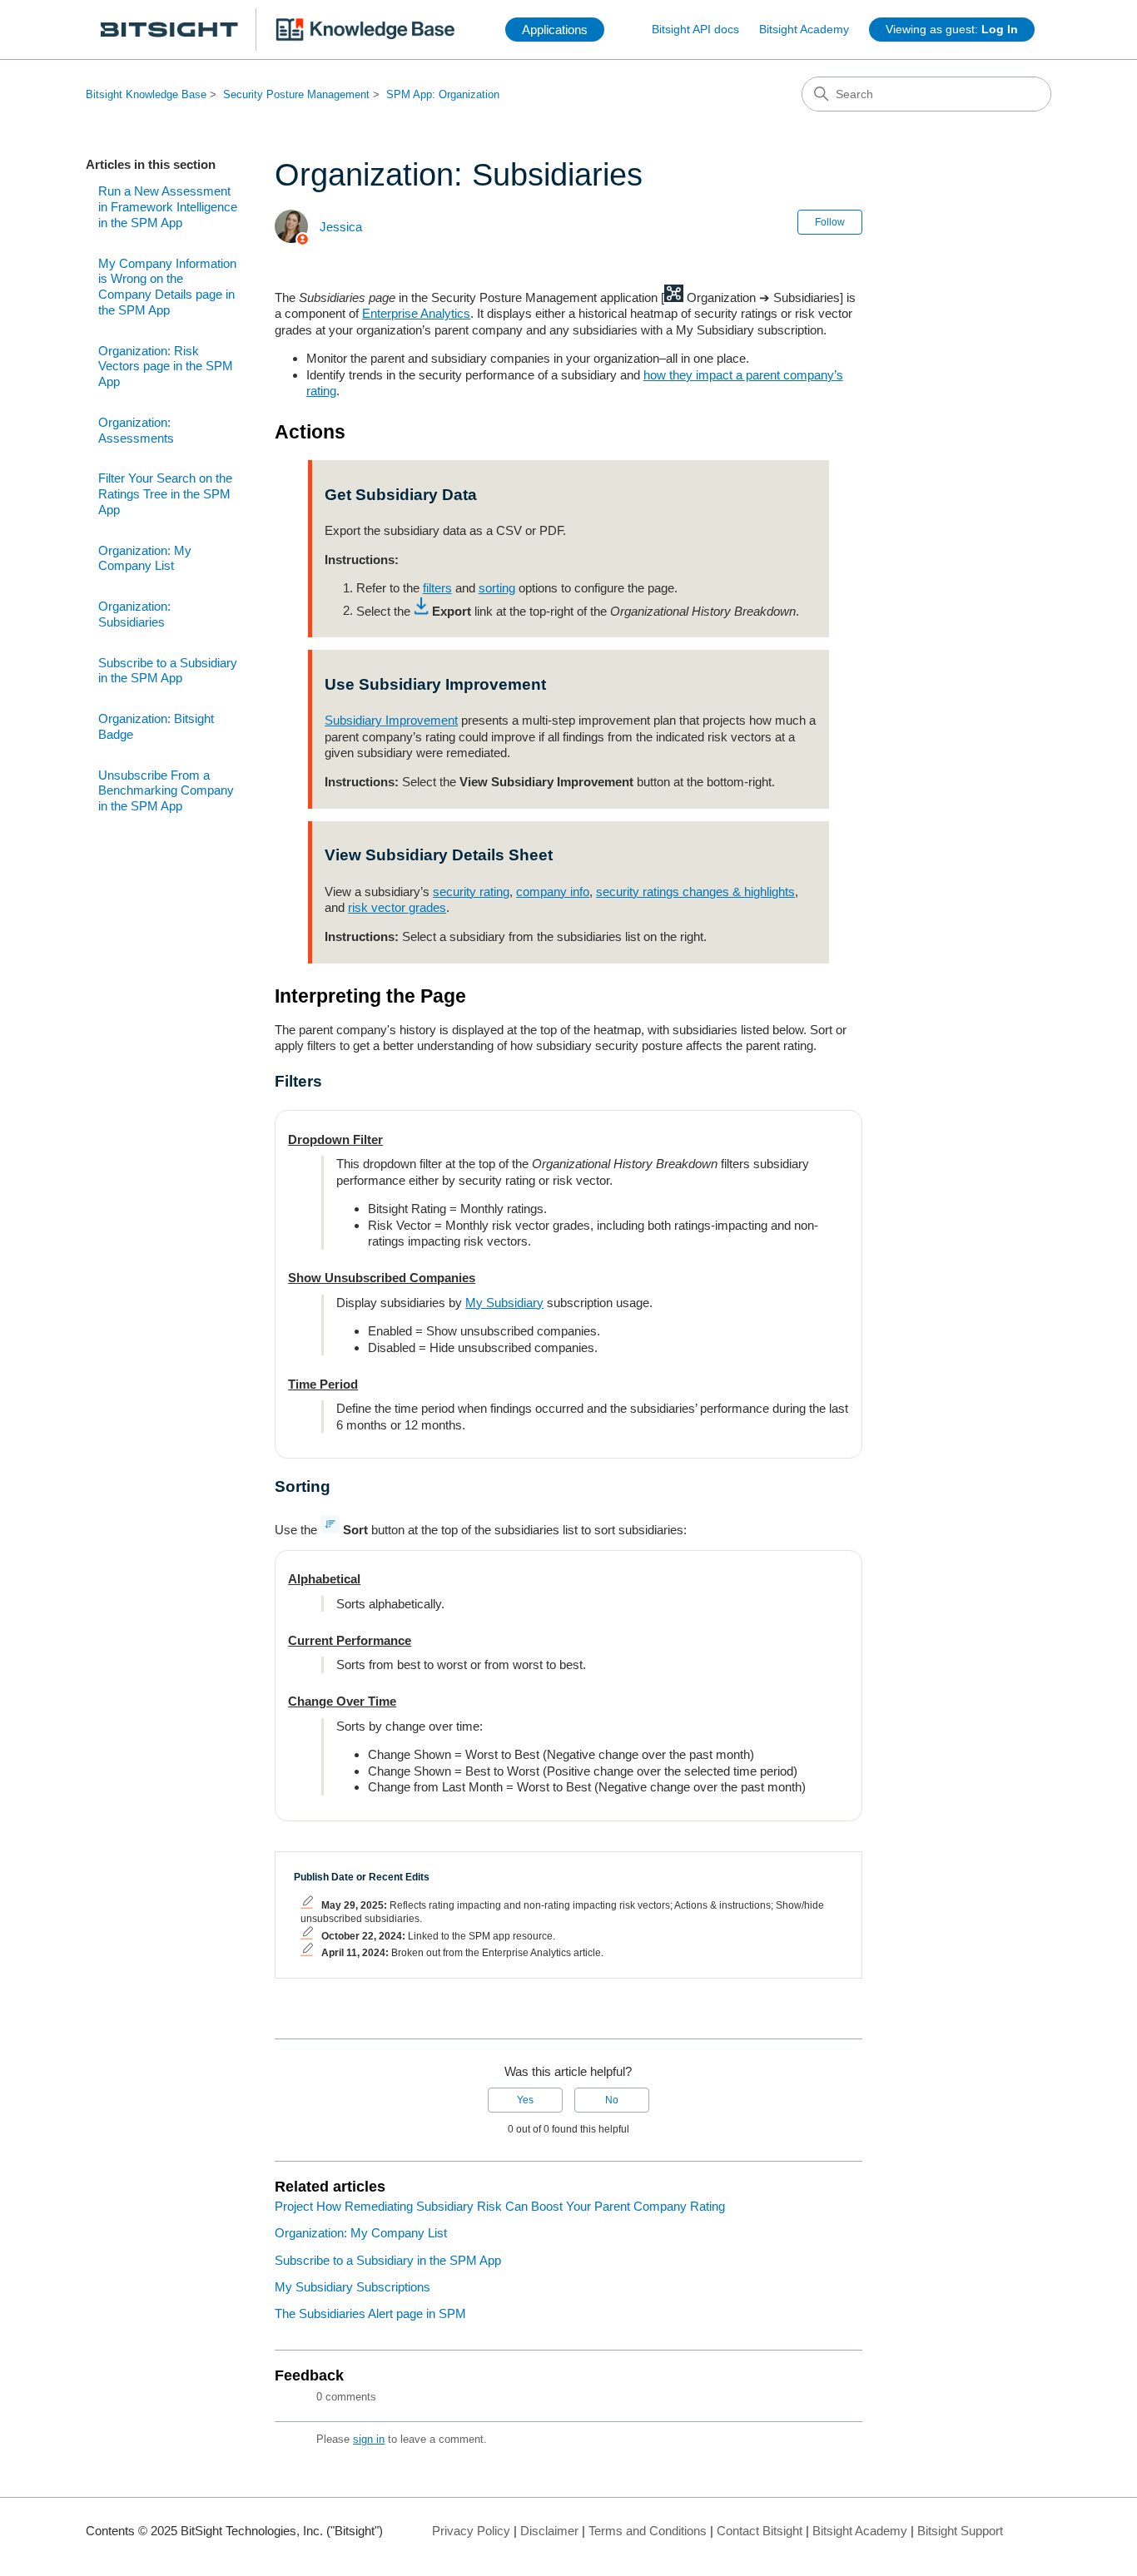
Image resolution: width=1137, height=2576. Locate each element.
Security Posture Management (296, 94)
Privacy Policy (471, 2531)
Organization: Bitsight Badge (156, 726)
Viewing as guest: (952, 29)
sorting (497, 588)
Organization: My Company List (145, 558)
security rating (471, 892)
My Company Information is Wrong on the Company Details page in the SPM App (167, 287)
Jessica (341, 227)
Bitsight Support (960, 2531)
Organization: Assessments (136, 430)
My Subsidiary (504, 1303)
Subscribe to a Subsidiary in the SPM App (168, 671)
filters (437, 588)
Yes (525, 2100)
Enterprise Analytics (416, 313)
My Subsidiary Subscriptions (353, 2287)
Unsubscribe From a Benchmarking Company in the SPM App (166, 791)
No (612, 2100)
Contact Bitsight (760, 2531)
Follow (830, 222)
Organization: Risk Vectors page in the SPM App (166, 367)
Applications (555, 30)
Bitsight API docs (695, 29)
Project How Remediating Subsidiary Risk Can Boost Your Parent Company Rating (500, 2206)
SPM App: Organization (443, 94)
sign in (369, 2439)
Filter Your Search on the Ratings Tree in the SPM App (165, 494)
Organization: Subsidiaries (134, 614)
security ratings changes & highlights (695, 892)
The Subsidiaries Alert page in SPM (370, 2313)
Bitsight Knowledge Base (146, 94)
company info (553, 892)
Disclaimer (549, 2531)
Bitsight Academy (804, 29)
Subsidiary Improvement (391, 720)
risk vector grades (397, 907)
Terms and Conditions (648, 2531)
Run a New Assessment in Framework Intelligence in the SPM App (168, 207)
